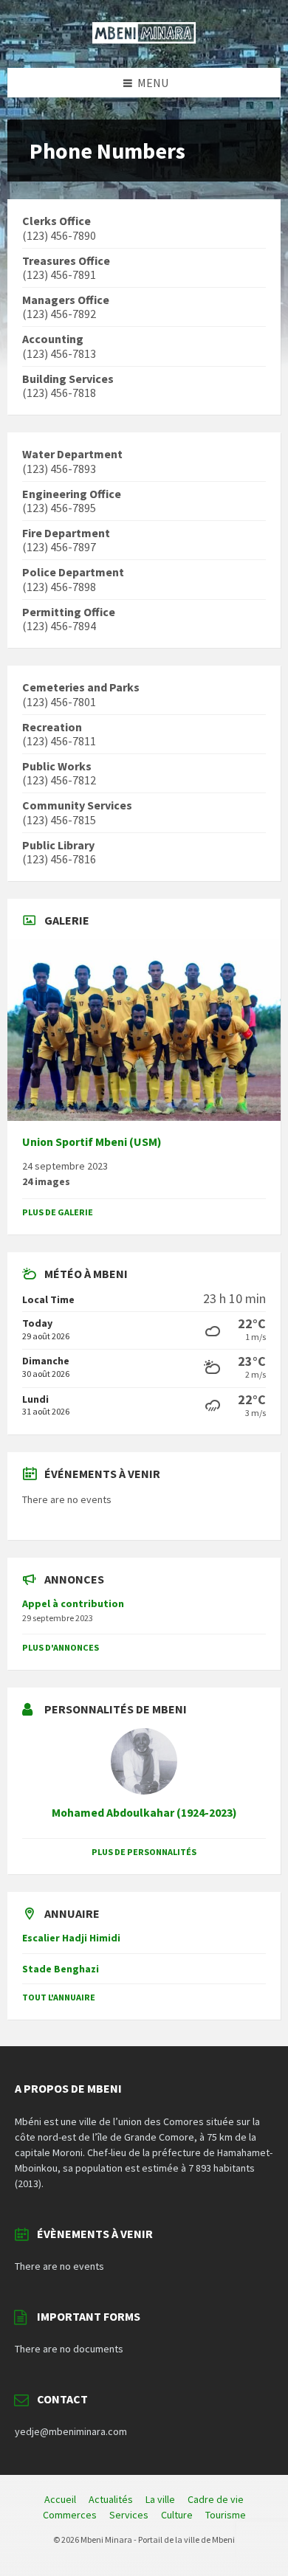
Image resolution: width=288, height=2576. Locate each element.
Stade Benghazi (61, 1969)
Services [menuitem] (129, 2515)
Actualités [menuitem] (111, 2499)
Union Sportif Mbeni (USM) (92, 1142)
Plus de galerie (58, 1212)
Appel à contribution (73, 1603)
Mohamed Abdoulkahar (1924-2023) (144, 1813)
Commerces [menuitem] (70, 2515)
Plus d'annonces (61, 1647)
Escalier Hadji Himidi (71, 1938)
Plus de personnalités (144, 1852)
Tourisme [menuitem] (226, 2515)
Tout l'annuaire (59, 1997)
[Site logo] (144, 39)
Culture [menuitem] (177, 2515)
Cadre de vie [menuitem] (216, 2499)
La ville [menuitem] (160, 2499)
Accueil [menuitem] (60, 2499)
